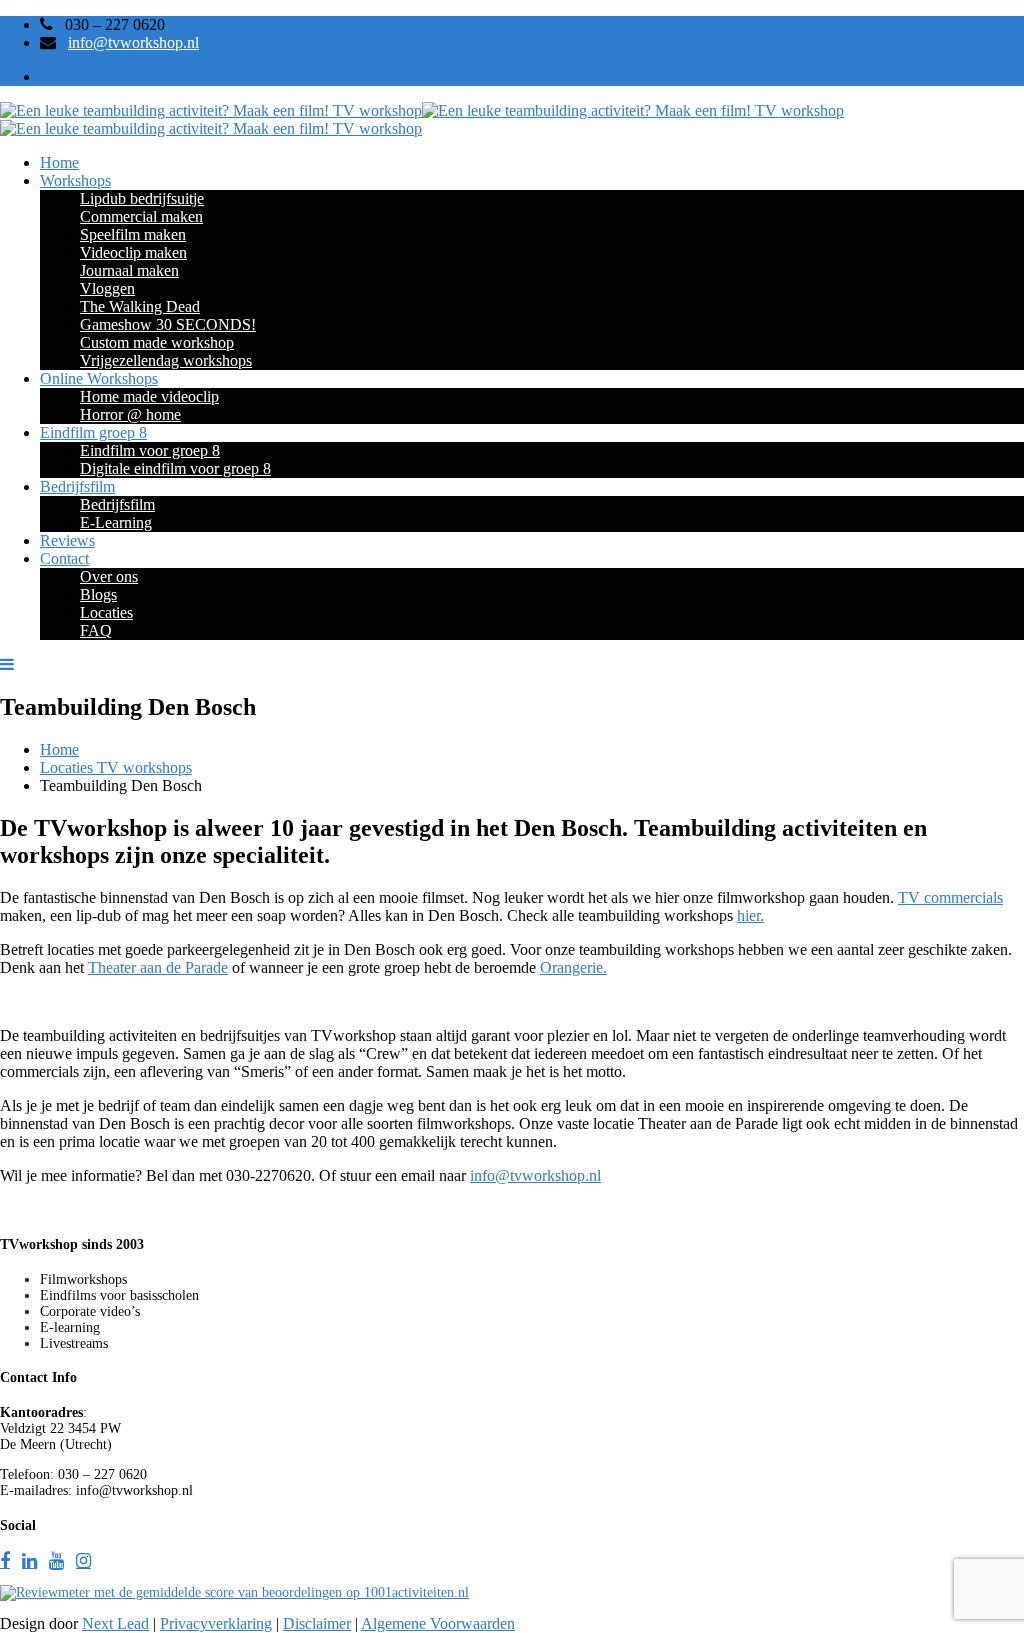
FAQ (96, 630)
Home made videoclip (149, 396)
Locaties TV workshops (116, 767)
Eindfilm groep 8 (93, 432)
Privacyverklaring (216, 1623)
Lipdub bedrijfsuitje (142, 198)
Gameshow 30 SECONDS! (168, 324)
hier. (750, 915)
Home (59, 162)
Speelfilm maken (133, 234)
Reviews (67, 540)
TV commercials (950, 897)
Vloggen (107, 288)
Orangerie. (573, 967)
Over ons (109, 576)
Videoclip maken (133, 252)
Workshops (75, 180)
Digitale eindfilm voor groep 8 (175, 468)
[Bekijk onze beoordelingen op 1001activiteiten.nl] (234, 1592)
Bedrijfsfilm (77, 486)
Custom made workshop (157, 342)
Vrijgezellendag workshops (166, 360)
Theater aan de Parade (158, 967)
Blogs (98, 594)
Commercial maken (141, 216)
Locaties (106, 612)
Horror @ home (130, 414)
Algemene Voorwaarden (438, 1623)
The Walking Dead (140, 306)
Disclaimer (317, 1623)
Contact (64, 558)
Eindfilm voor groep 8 (150, 450)
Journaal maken (129, 270)
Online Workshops (99, 378)
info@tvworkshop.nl (133, 42)
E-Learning (116, 522)
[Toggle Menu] (11, 664)
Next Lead (115, 1623)
